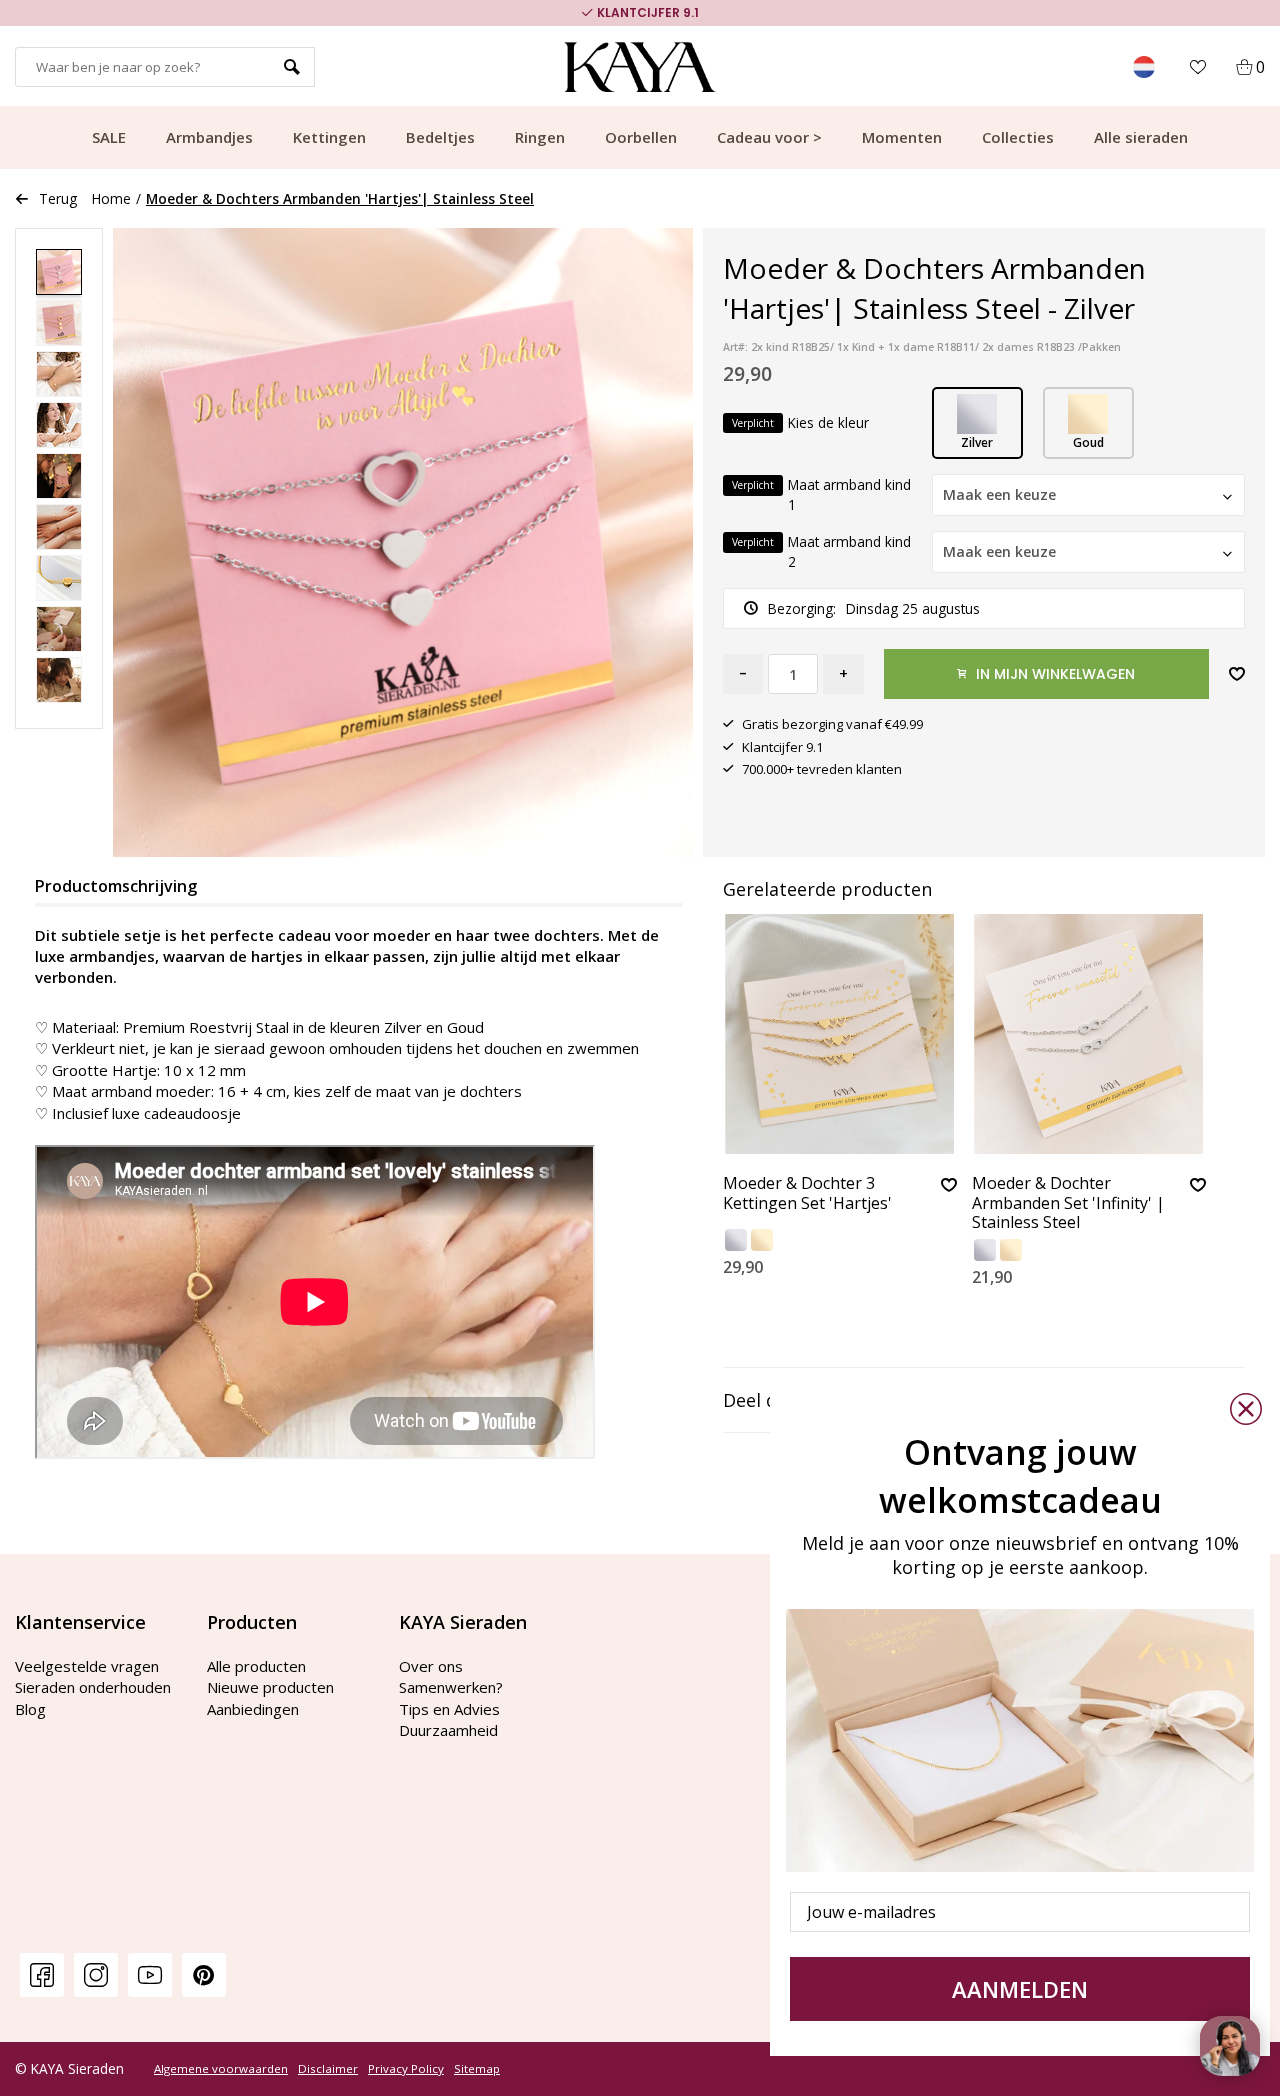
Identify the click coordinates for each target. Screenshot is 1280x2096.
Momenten (902, 137)
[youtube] (150, 1974)
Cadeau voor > (769, 137)
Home (111, 198)
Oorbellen (641, 137)
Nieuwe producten (270, 1687)
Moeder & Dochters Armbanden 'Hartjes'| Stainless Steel (340, 198)
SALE (109, 137)
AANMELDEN (1020, 1989)
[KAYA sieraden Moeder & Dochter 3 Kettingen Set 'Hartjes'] (840, 1034)
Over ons (431, 1666)
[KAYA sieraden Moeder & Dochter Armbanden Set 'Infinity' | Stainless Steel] (1089, 1034)
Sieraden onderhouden (93, 1687)
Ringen (540, 137)
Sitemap (477, 2069)
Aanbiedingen (253, 1709)
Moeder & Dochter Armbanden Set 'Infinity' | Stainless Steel (1068, 1203)
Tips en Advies (449, 1709)
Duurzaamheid (448, 1730)
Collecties (1018, 137)
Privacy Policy (406, 2069)
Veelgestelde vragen (87, 1666)
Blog (30, 1709)
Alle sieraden (1141, 137)
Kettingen (329, 137)
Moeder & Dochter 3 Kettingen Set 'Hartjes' (807, 1193)
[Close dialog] (1246, 1409)
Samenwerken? (451, 1687)
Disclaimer (328, 2069)
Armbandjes (209, 137)
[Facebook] (42, 1974)
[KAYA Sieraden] (640, 67)
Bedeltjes (440, 137)
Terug (58, 198)
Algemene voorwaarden (221, 2069)
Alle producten (256, 1666)
